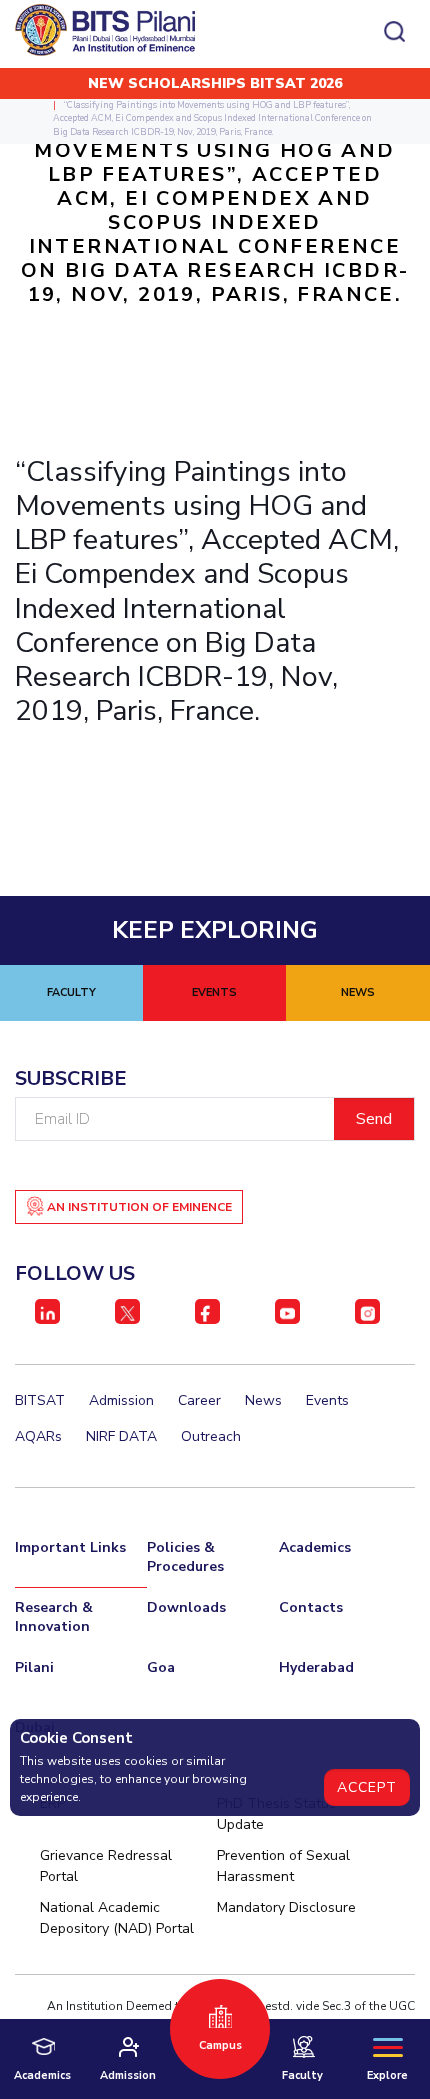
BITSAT (40, 1400)
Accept (367, 1787)
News (263, 1400)
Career (199, 1400)
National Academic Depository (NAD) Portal (117, 1918)
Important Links (70, 1547)
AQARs (38, 1436)
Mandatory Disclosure (286, 1907)
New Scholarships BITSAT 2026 (215, 83)
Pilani (34, 1667)
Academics (315, 1547)
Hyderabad (316, 1667)
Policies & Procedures (185, 1557)
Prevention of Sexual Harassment (283, 1866)
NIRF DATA (121, 1436)
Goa (161, 1667)
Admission (121, 1400)
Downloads (186, 1607)
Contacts (311, 1607)
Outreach (211, 1436)
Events (327, 1400)
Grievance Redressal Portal (106, 1866)
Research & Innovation (54, 1617)
